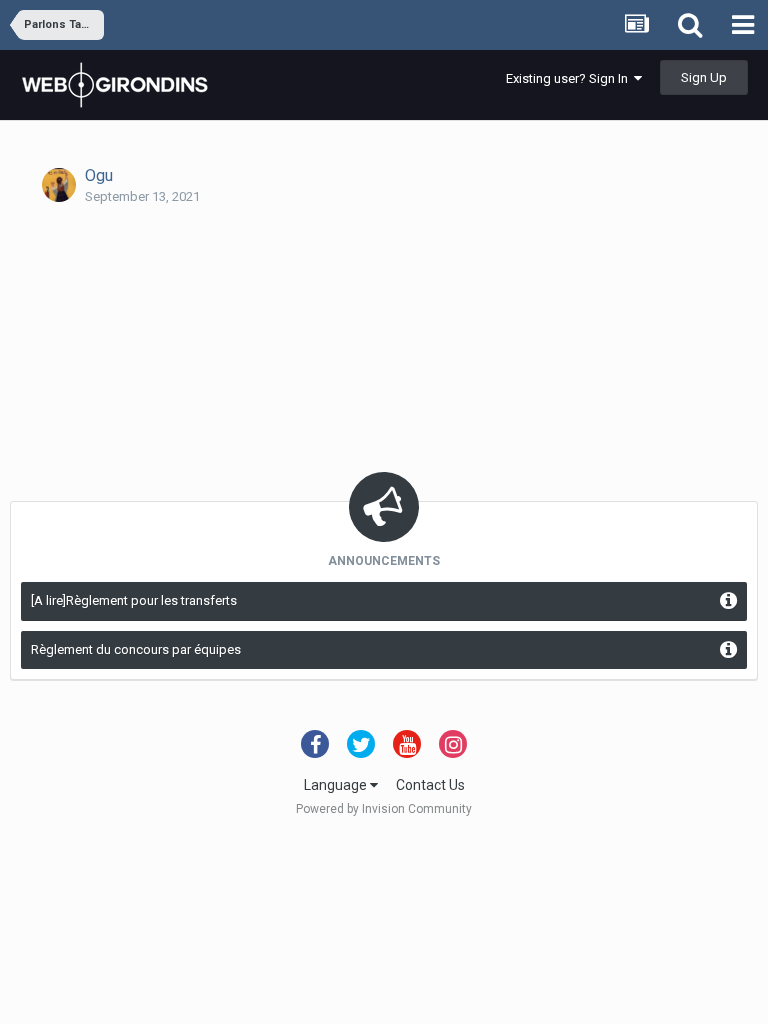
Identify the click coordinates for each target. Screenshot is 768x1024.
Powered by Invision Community (384, 809)
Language (337, 785)
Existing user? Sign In (570, 78)
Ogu (99, 175)
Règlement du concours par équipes (136, 649)
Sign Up (704, 77)
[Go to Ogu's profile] (59, 185)
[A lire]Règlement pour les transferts (134, 600)
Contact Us (430, 785)
